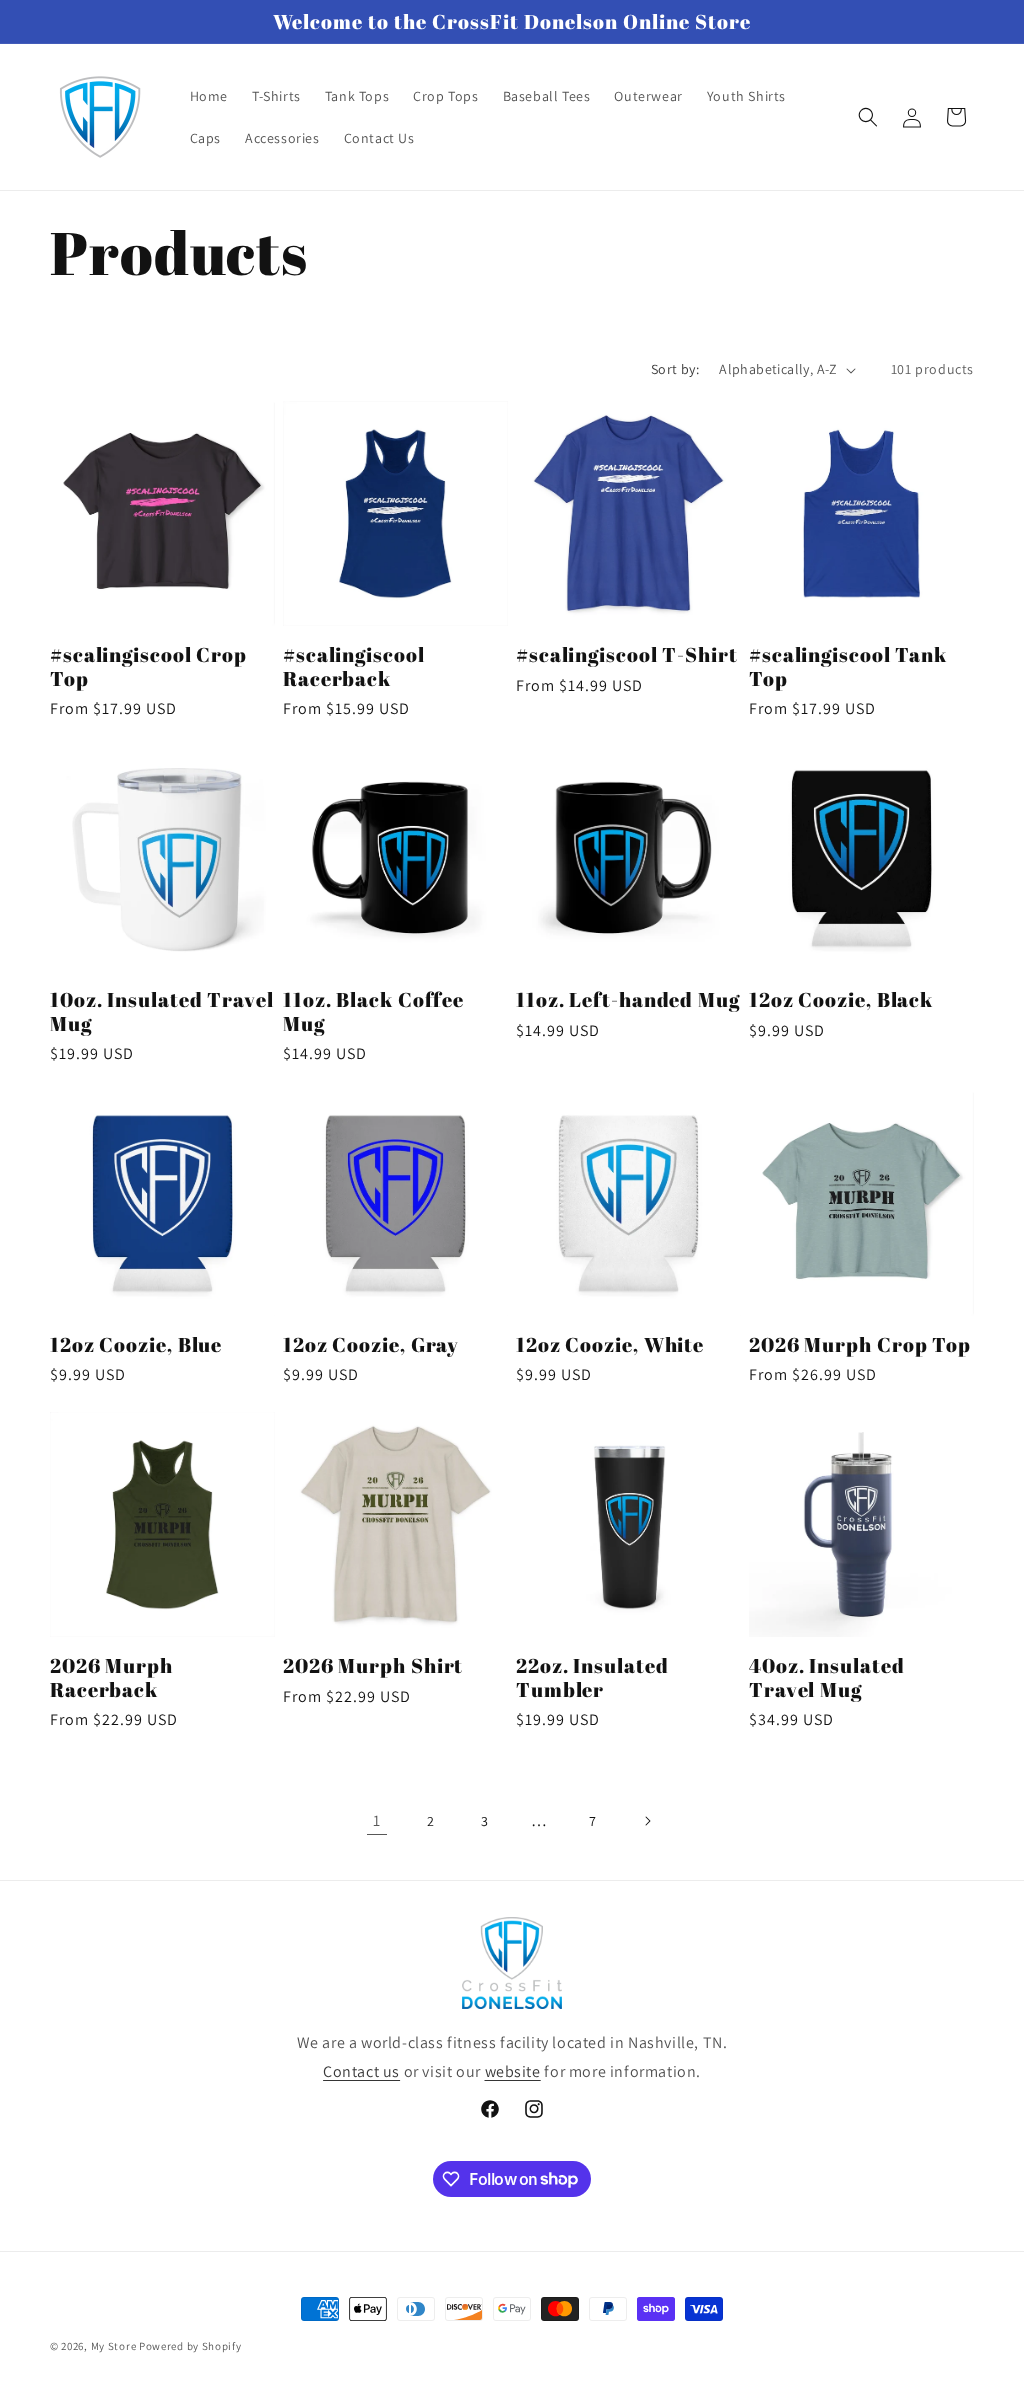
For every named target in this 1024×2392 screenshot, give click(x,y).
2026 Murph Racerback (111, 1677)
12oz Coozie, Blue (136, 1344)
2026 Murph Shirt (373, 1665)
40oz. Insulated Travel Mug (827, 1677)
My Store (114, 2346)
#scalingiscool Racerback (354, 666)
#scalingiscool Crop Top (148, 666)
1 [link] (377, 1820)
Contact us (361, 2071)
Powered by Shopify (190, 2346)
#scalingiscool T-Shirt (627, 654)
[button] (868, 117)
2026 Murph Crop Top (860, 1344)
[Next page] (647, 1821)
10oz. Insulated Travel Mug (162, 1011)
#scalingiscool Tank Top (848, 666)
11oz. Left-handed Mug (628, 999)
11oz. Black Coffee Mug (373, 1011)
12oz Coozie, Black (841, 999)
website (513, 2071)
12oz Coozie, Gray (371, 1344)
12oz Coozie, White (610, 1344)
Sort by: (675, 369)
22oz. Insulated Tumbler (592, 1677)
